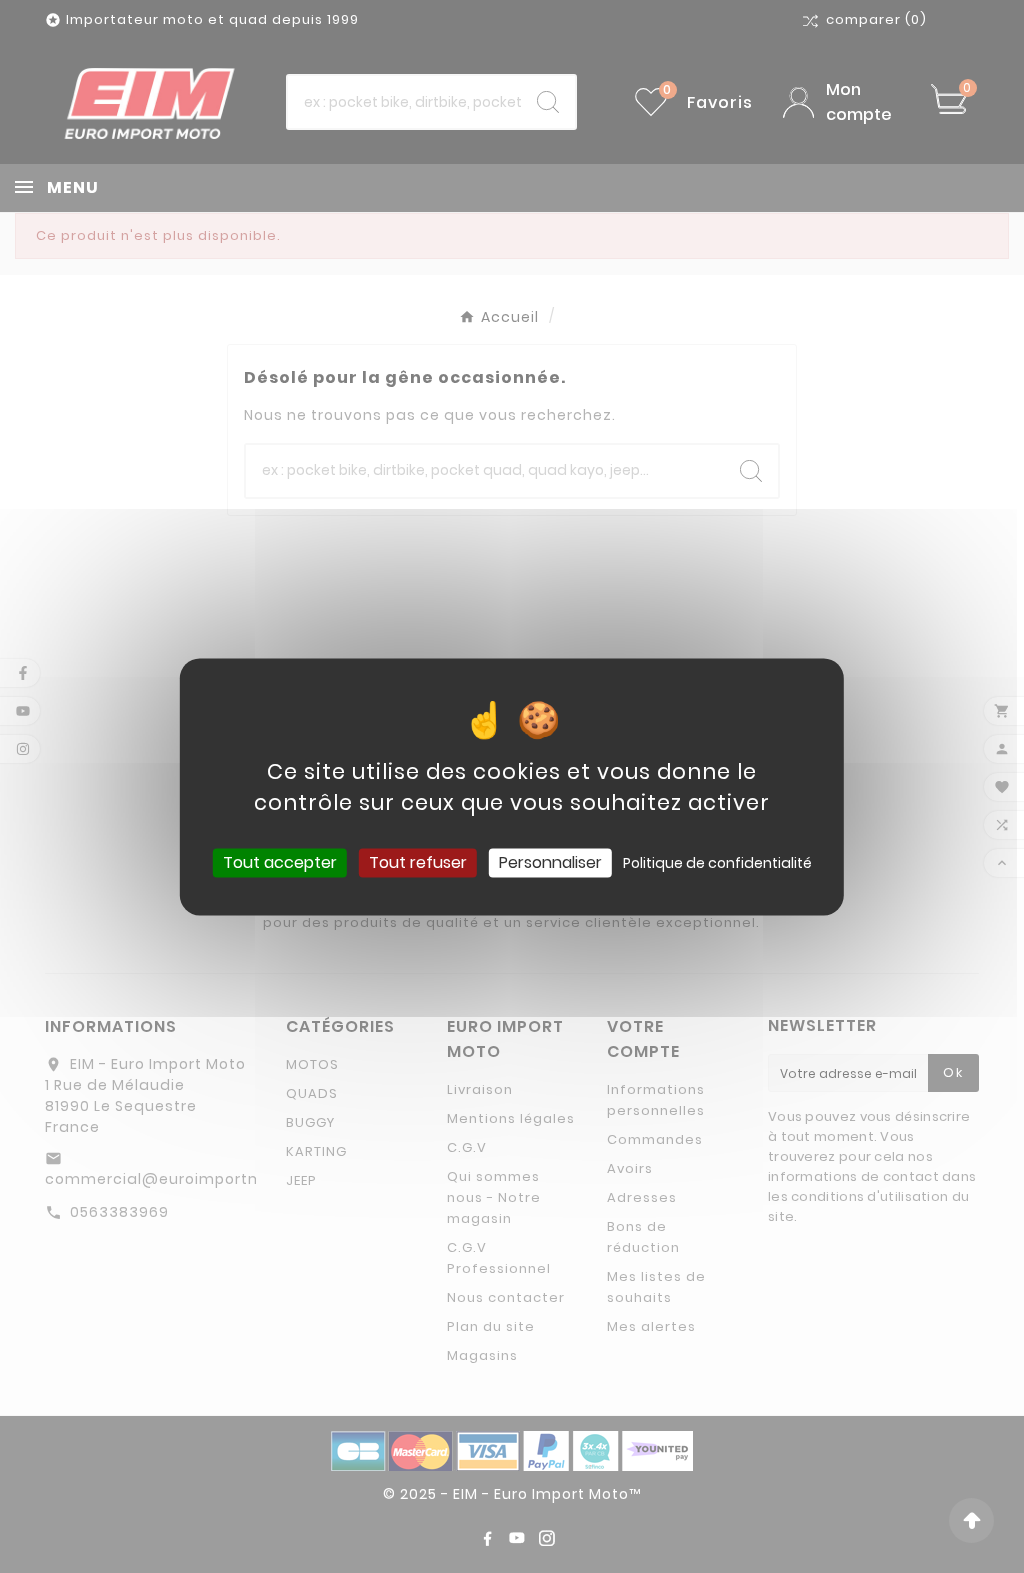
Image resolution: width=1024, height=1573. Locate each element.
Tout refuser (418, 862)
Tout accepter (280, 862)
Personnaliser (550, 862)
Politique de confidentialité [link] (717, 863)
